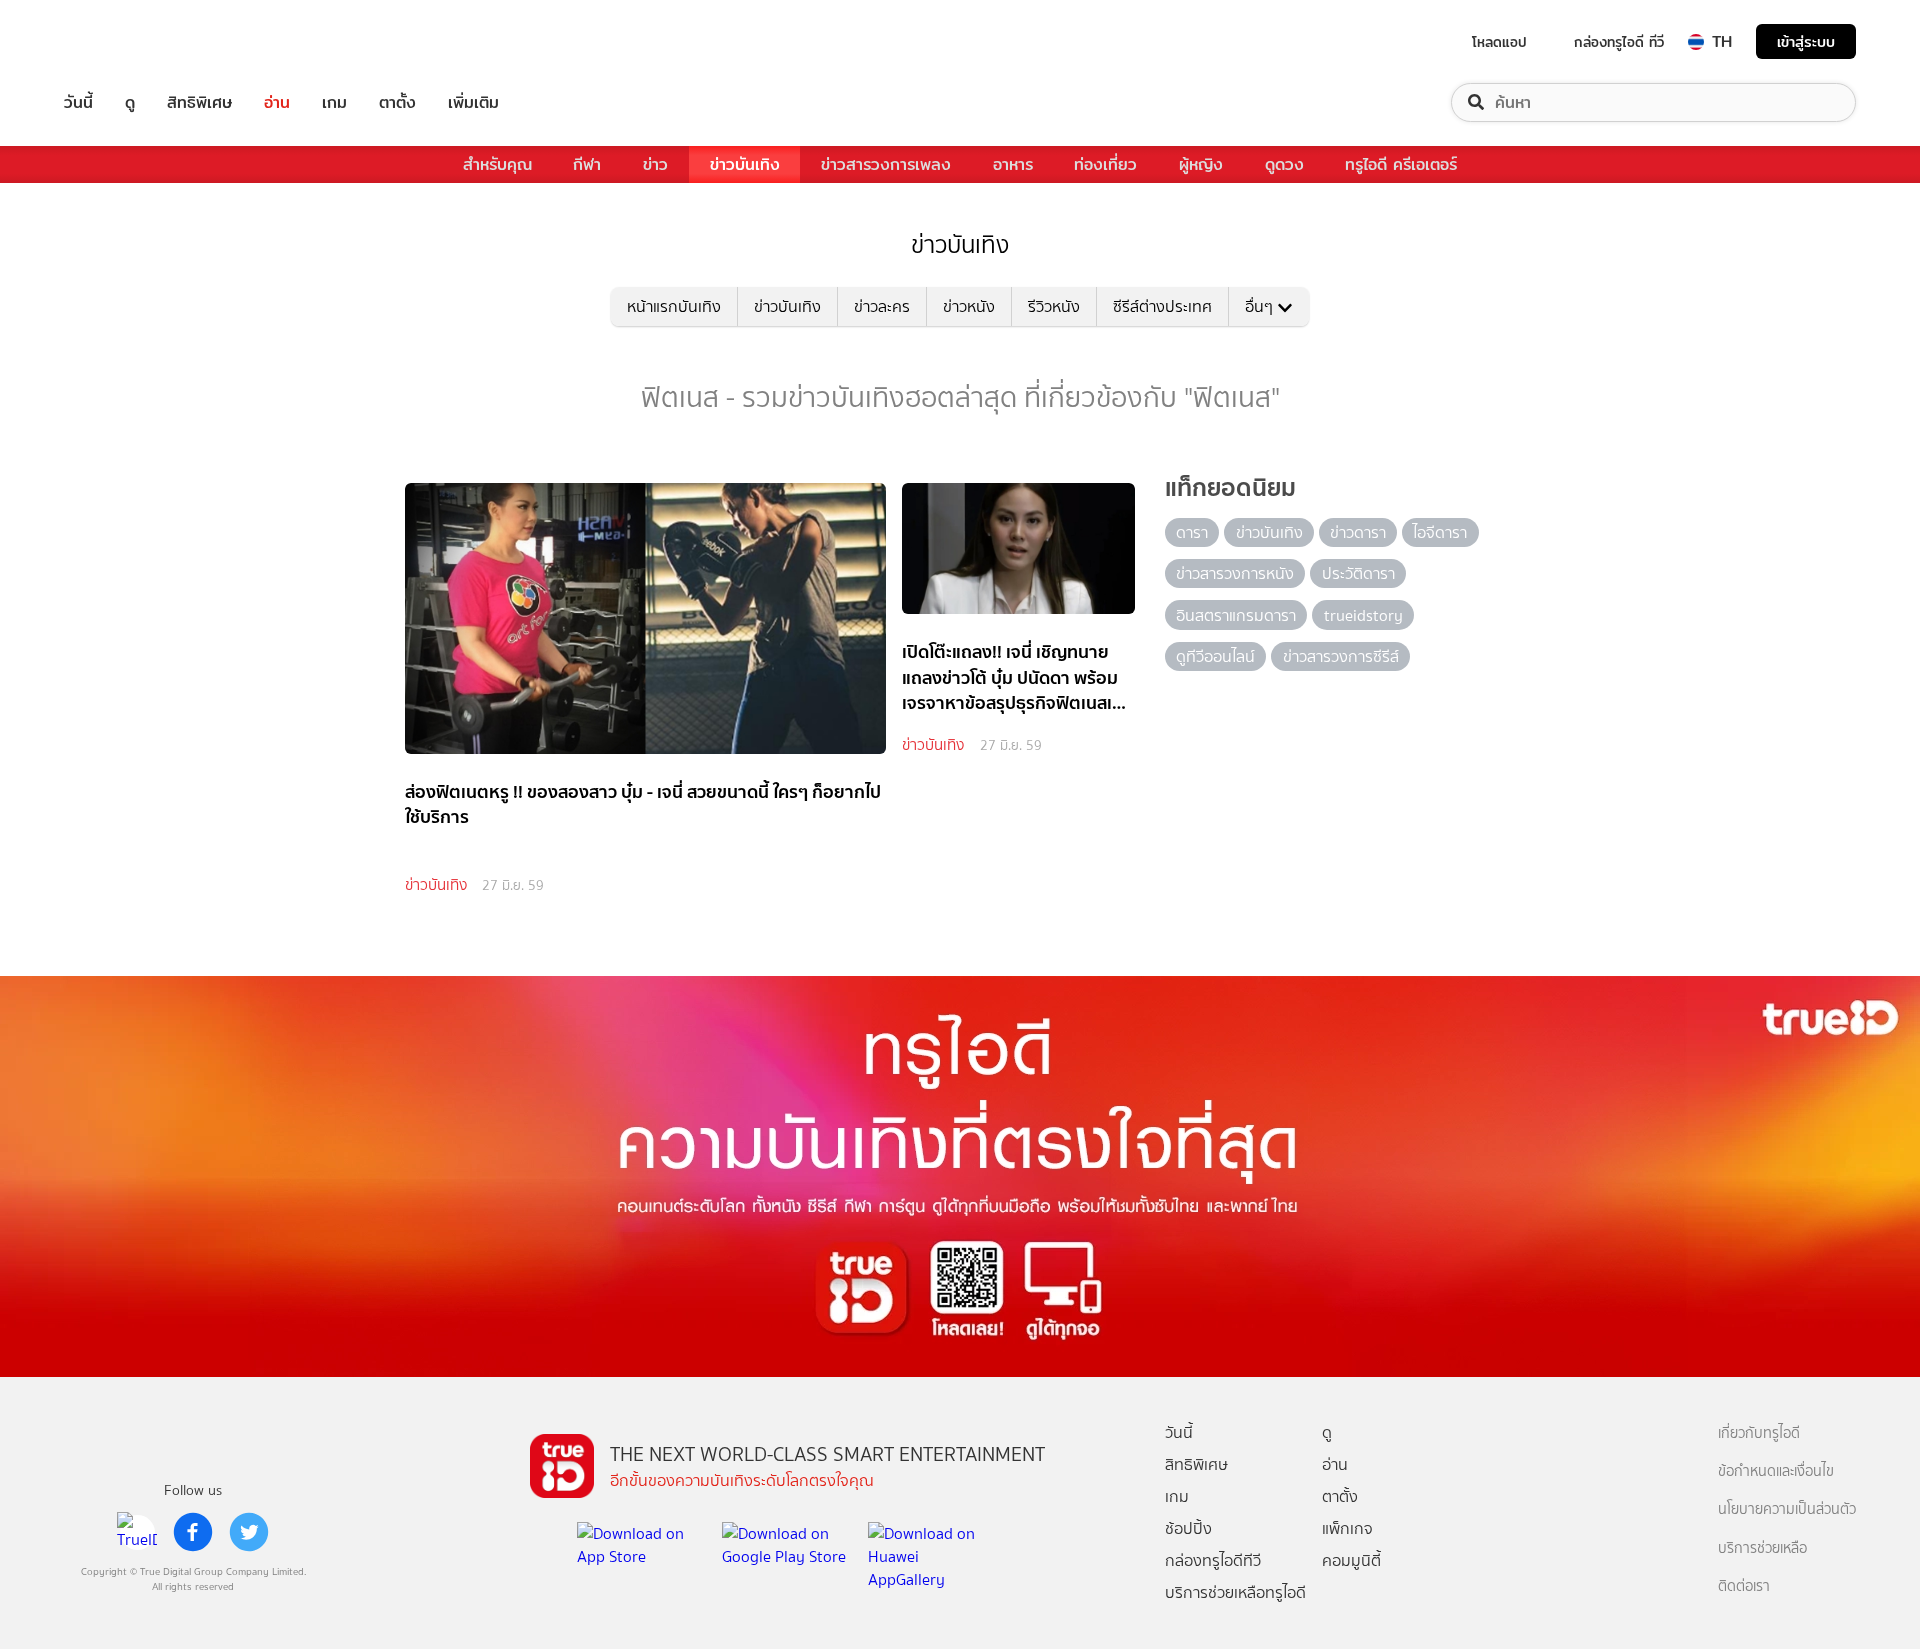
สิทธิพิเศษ (199, 102)
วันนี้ (78, 102)
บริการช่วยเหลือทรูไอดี (1235, 1592)
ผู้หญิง (1201, 164)
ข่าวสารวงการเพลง (886, 164)
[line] (137, 1532)
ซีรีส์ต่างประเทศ (1162, 306)
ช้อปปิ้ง (1188, 1528)
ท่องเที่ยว (1105, 164)
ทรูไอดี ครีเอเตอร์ (1401, 164)
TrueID (124, 41)
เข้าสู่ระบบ (1806, 41)
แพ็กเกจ (1347, 1528)
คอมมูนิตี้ (1351, 1560)
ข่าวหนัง (969, 306)
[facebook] (193, 1532)
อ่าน (277, 102)
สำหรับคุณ (497, 164)
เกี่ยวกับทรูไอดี (1759, 1433)
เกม (334, 102)
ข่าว (655, 164)
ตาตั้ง (397, 102)
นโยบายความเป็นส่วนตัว (1787, 1509)
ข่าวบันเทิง (745, 164)
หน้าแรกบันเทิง (674, 306)
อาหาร (1013, 164)
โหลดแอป (1499, 42)
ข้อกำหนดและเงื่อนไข (1776, 1471)
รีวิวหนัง (1054, 306)
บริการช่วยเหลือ (1762, 1548)
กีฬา (587, 164)
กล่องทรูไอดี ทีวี (1619, 42)
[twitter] (249, 1532)
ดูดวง (1284, 164)
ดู (130, 102)
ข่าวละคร (882, 306)
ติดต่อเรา (1744, 1586)
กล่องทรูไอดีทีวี (1213, 1560)
